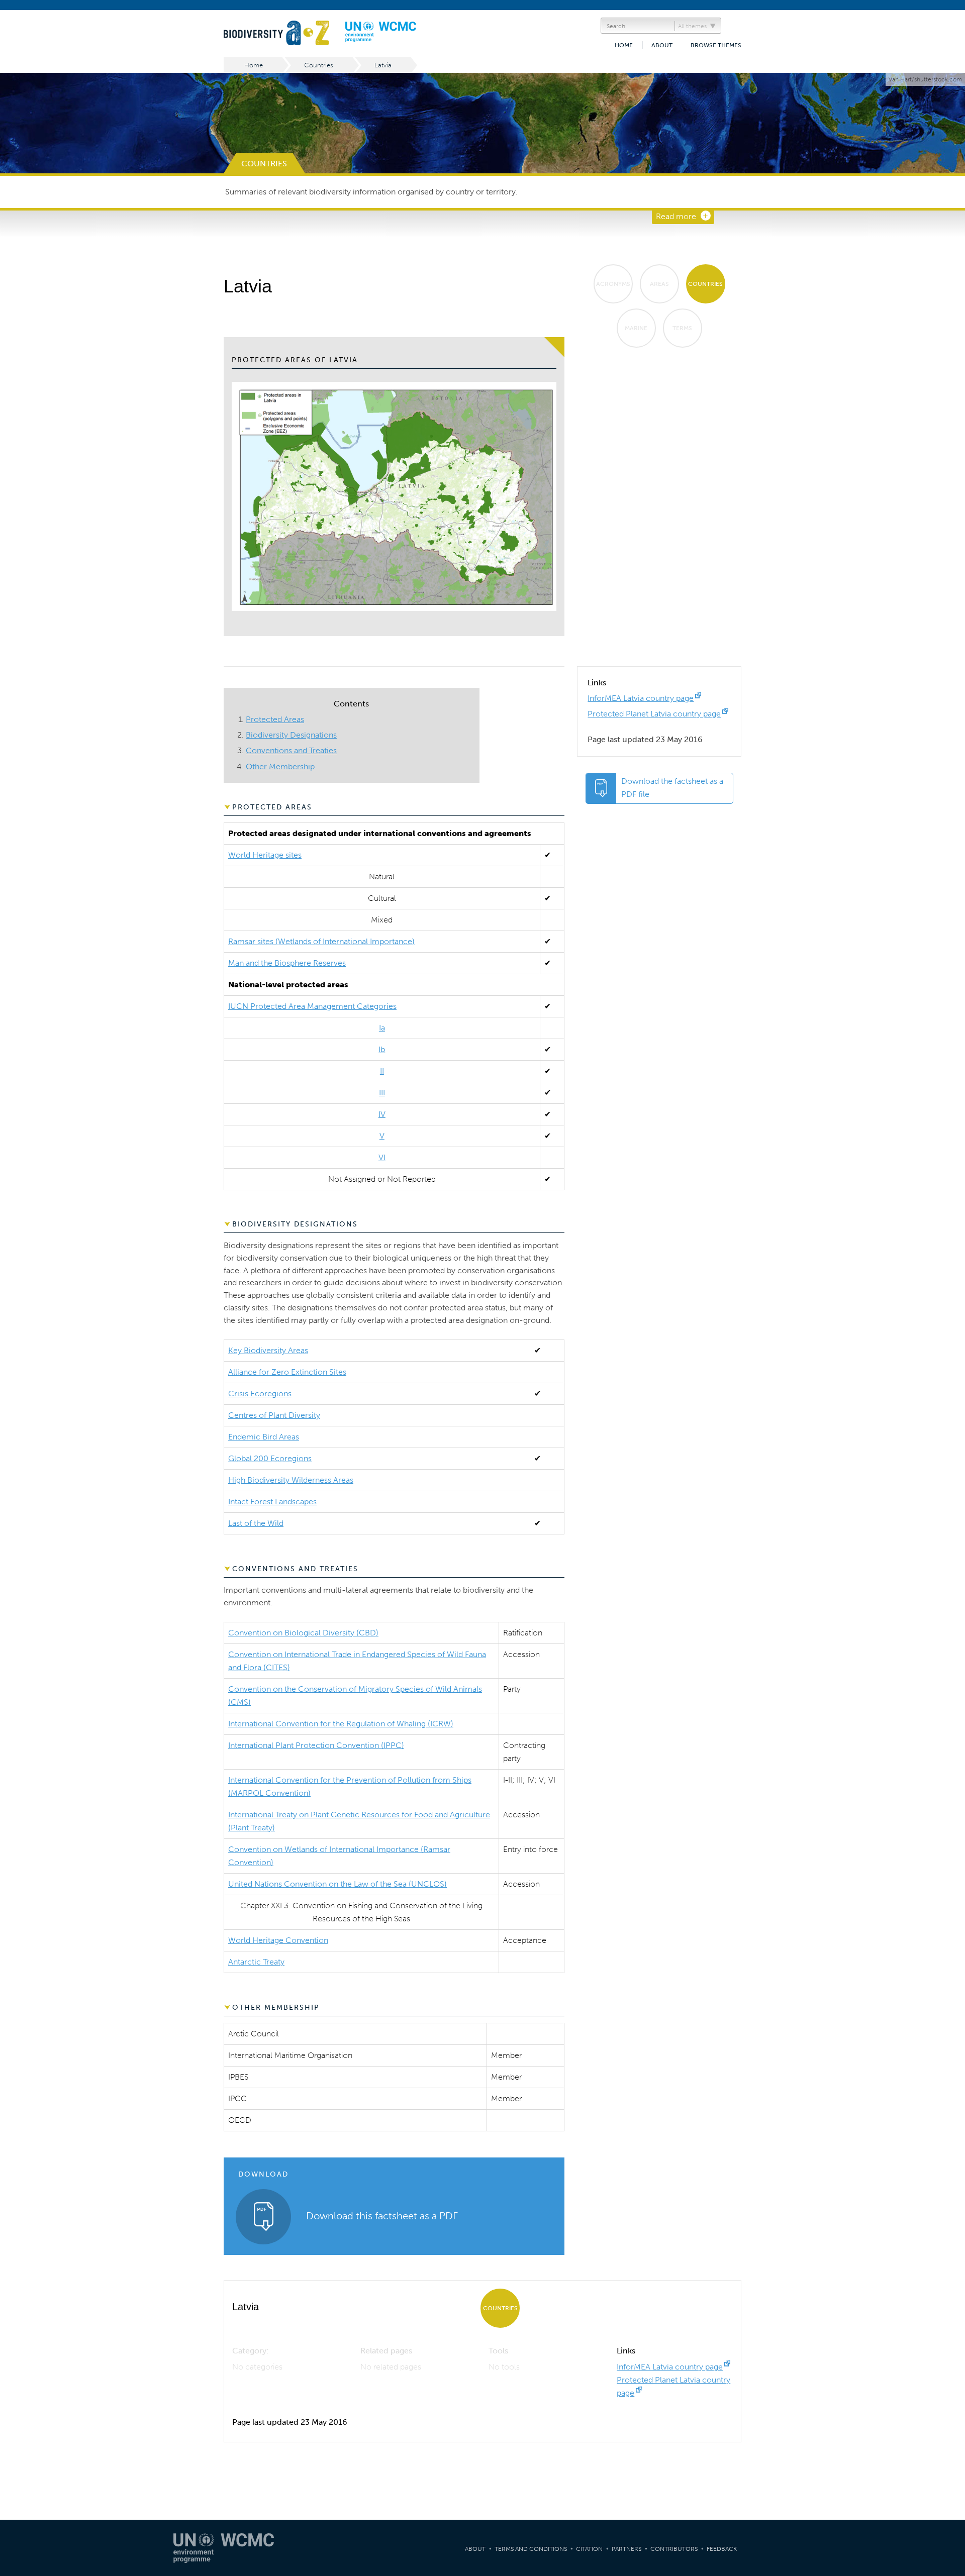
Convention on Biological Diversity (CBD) (303, 1633)
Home (624, 45)
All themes (692, 26)
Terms (682, 328)
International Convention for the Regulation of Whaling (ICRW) (341, 1724)
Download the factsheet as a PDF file (672, 788)
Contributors (674, 2549)
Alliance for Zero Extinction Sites (287, 1372)
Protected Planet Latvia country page (654, 714)
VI (382, 1157)
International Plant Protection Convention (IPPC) (316, 1745)
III (382, 1093)
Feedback (722, 2549)
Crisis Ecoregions (260, 1394)
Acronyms (613, 284)
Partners (626, 2549)
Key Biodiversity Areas (268, 1350)
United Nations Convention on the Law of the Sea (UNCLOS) (337, 1884)
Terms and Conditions (531, 2549)
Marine (636, 328)
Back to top (947, 2208)
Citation (589, 2549)
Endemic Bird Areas (264, 1437)
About (662, 45)
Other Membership (280, 766)
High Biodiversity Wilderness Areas (291, 1480)
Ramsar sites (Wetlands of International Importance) (321, 941)
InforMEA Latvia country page (641, 698)
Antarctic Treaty (256, 1962)
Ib (382, 1049)
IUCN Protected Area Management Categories (312, 1006)
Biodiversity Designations (291, 735)
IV (382, 1114)
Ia (382, 1028)
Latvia (383, 65)
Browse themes (716, 45)
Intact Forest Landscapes (272, 1502)
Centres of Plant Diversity (274, 1415)
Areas (659, 284)
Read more (676, 216)
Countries (319, 65)
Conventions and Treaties (291, 750)
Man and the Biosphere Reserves (287, 963)
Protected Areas (275, 719)
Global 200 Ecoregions (270, 1458)
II (382, 1071)
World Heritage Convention (278, 1940)
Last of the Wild (256, 1523)
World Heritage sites (265, 855)
